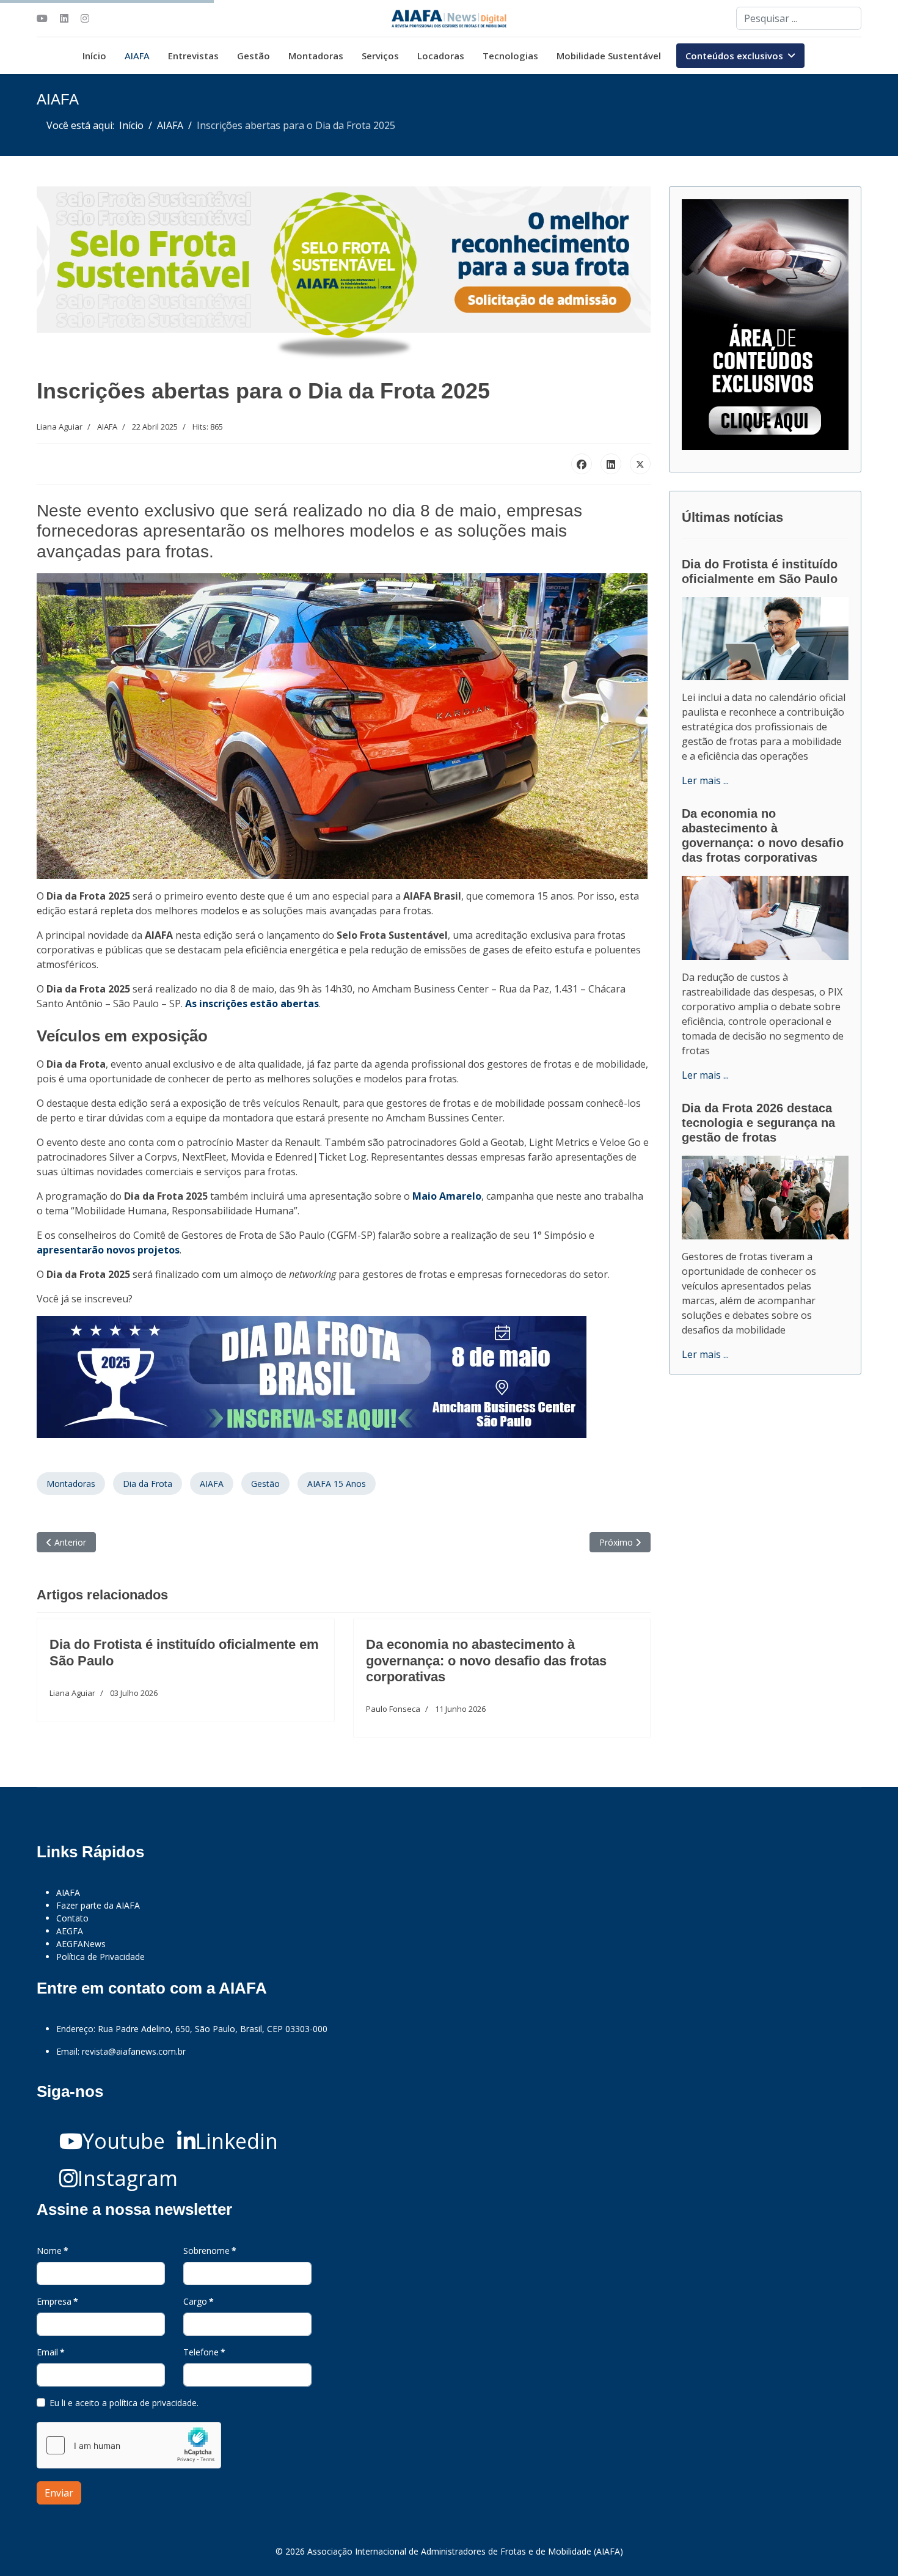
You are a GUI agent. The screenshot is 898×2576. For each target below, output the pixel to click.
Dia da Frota (148, 1484)
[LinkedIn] (611, 464)
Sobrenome (210, 2251)
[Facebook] (582, 464)
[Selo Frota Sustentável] (344, 274)
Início (94, 56)
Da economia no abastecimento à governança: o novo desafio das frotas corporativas (486, 1660)
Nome (53, 2251)
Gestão (254, 56)
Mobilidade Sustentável (609, 56)
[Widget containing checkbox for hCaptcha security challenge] (129, 2445)
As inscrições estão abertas (252, 1004)
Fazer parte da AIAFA (98, 1905)
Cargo (199, 2301)
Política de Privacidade (100, 1957)
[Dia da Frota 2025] (344, 1377)
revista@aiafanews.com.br (134, 2051)
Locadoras (441, 56)
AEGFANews (81, 1944)
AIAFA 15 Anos (337, 1484)
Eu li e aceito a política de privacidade (123, 2403)
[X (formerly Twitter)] (640, 464)
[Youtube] (42, 18)
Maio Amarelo (447, 1196)
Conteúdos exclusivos (734, 56)
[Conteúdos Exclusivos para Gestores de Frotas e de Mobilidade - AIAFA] (765, 325)
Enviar (59, 2493)
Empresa (57, 2301)
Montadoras (316, 56)
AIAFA (137, 56)
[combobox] (799, 18)
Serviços (380, 56)
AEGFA (70, 1931)
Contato (72, 1918)
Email (51, 2352)
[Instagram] (85, 18)
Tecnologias (510, 56)
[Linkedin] (64, 18)
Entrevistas (193, 56)
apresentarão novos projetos (108, 1250)
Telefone (204, 2352)
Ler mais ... (705, 780)
